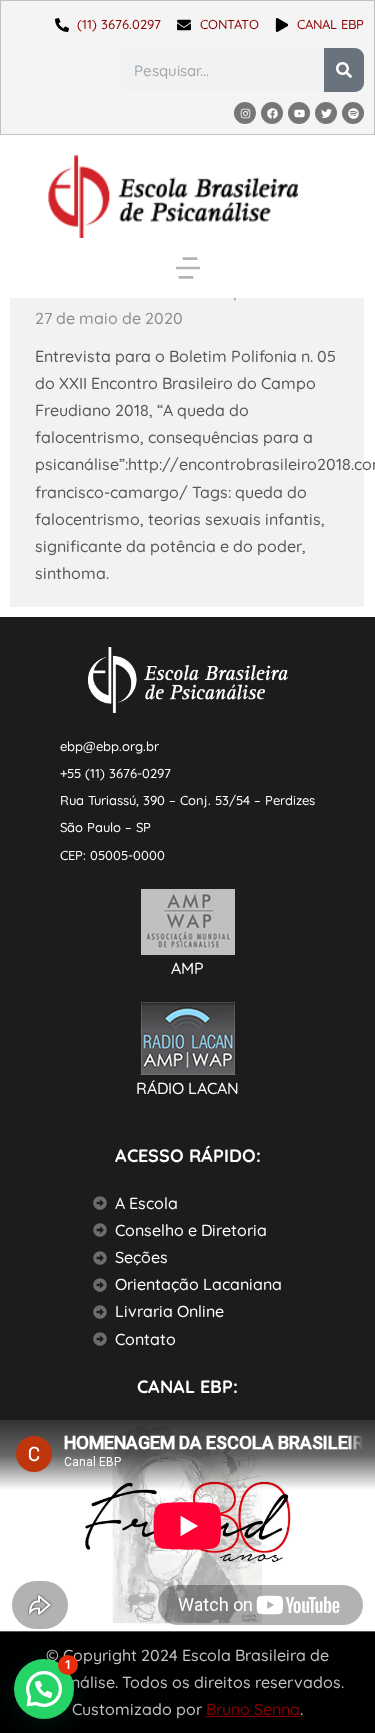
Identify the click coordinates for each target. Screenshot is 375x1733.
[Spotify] (353, 113)
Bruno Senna (253, 1709)
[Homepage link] (173, 196)
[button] (188, 268)
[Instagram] (245, 113)
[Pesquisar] (344, 70)
